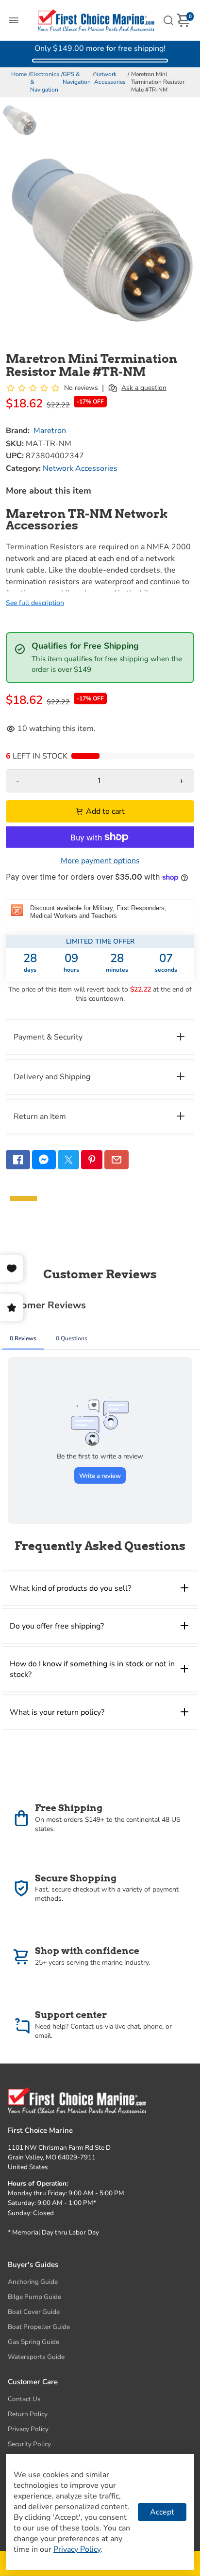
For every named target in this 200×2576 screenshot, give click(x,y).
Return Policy (28, 2414)
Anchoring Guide (33, 2282)
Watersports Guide (36, 2357)
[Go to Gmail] (117, 1160)
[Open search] (168, 20)
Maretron (50, 431)
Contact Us (24, 2399)
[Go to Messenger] (44, 1160)
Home (19, 74)
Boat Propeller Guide (39, 2327)
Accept (162, 2512)
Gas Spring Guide (33, 2342)
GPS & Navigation (77, 78)
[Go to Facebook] (18, 1160)
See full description (35, 603)
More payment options (100, 861)
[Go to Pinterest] (92, 1160)
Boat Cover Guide (34, 2312)
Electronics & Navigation (45, 82)
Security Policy (29, 2444)
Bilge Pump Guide (34, 2297)
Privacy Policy (28, 2429)
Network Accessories (110, 78)
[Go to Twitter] (68, 1160)
